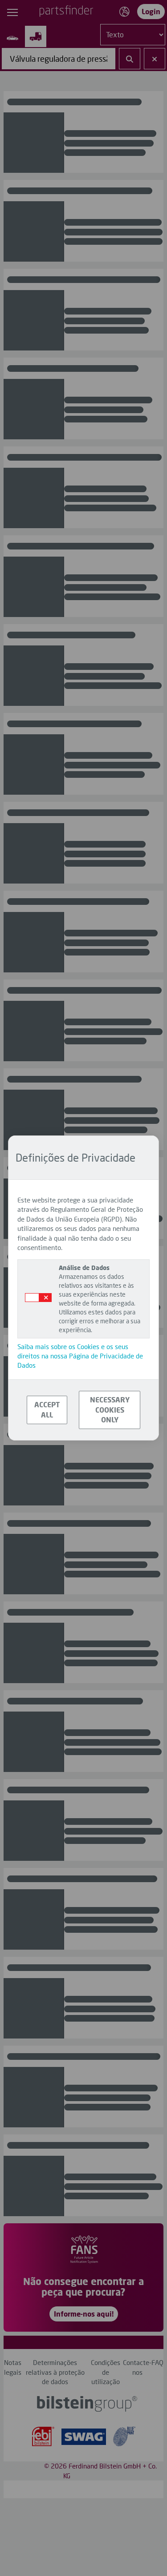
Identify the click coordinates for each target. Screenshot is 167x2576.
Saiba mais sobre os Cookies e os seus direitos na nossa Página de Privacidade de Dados (80, 1356)
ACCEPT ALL (47, 1409)
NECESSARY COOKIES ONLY (110, 1410)
